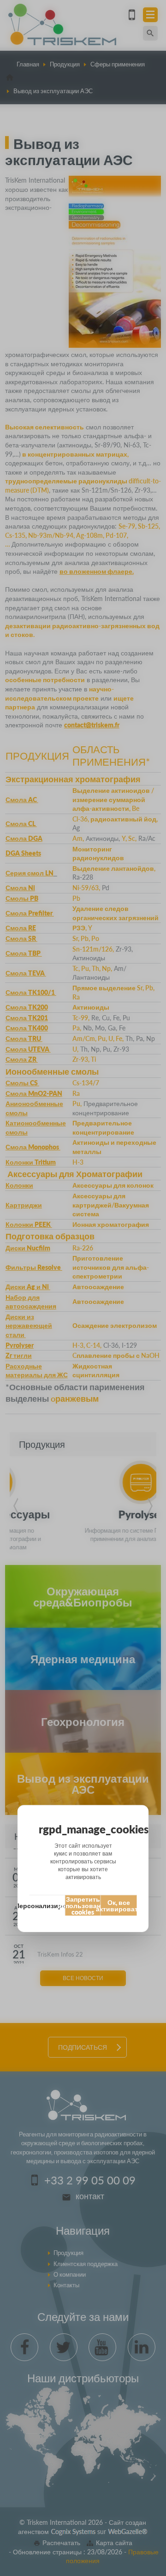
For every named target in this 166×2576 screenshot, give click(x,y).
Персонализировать (47, 1905)
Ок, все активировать (119, 1905)
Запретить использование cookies (83, 1905)
